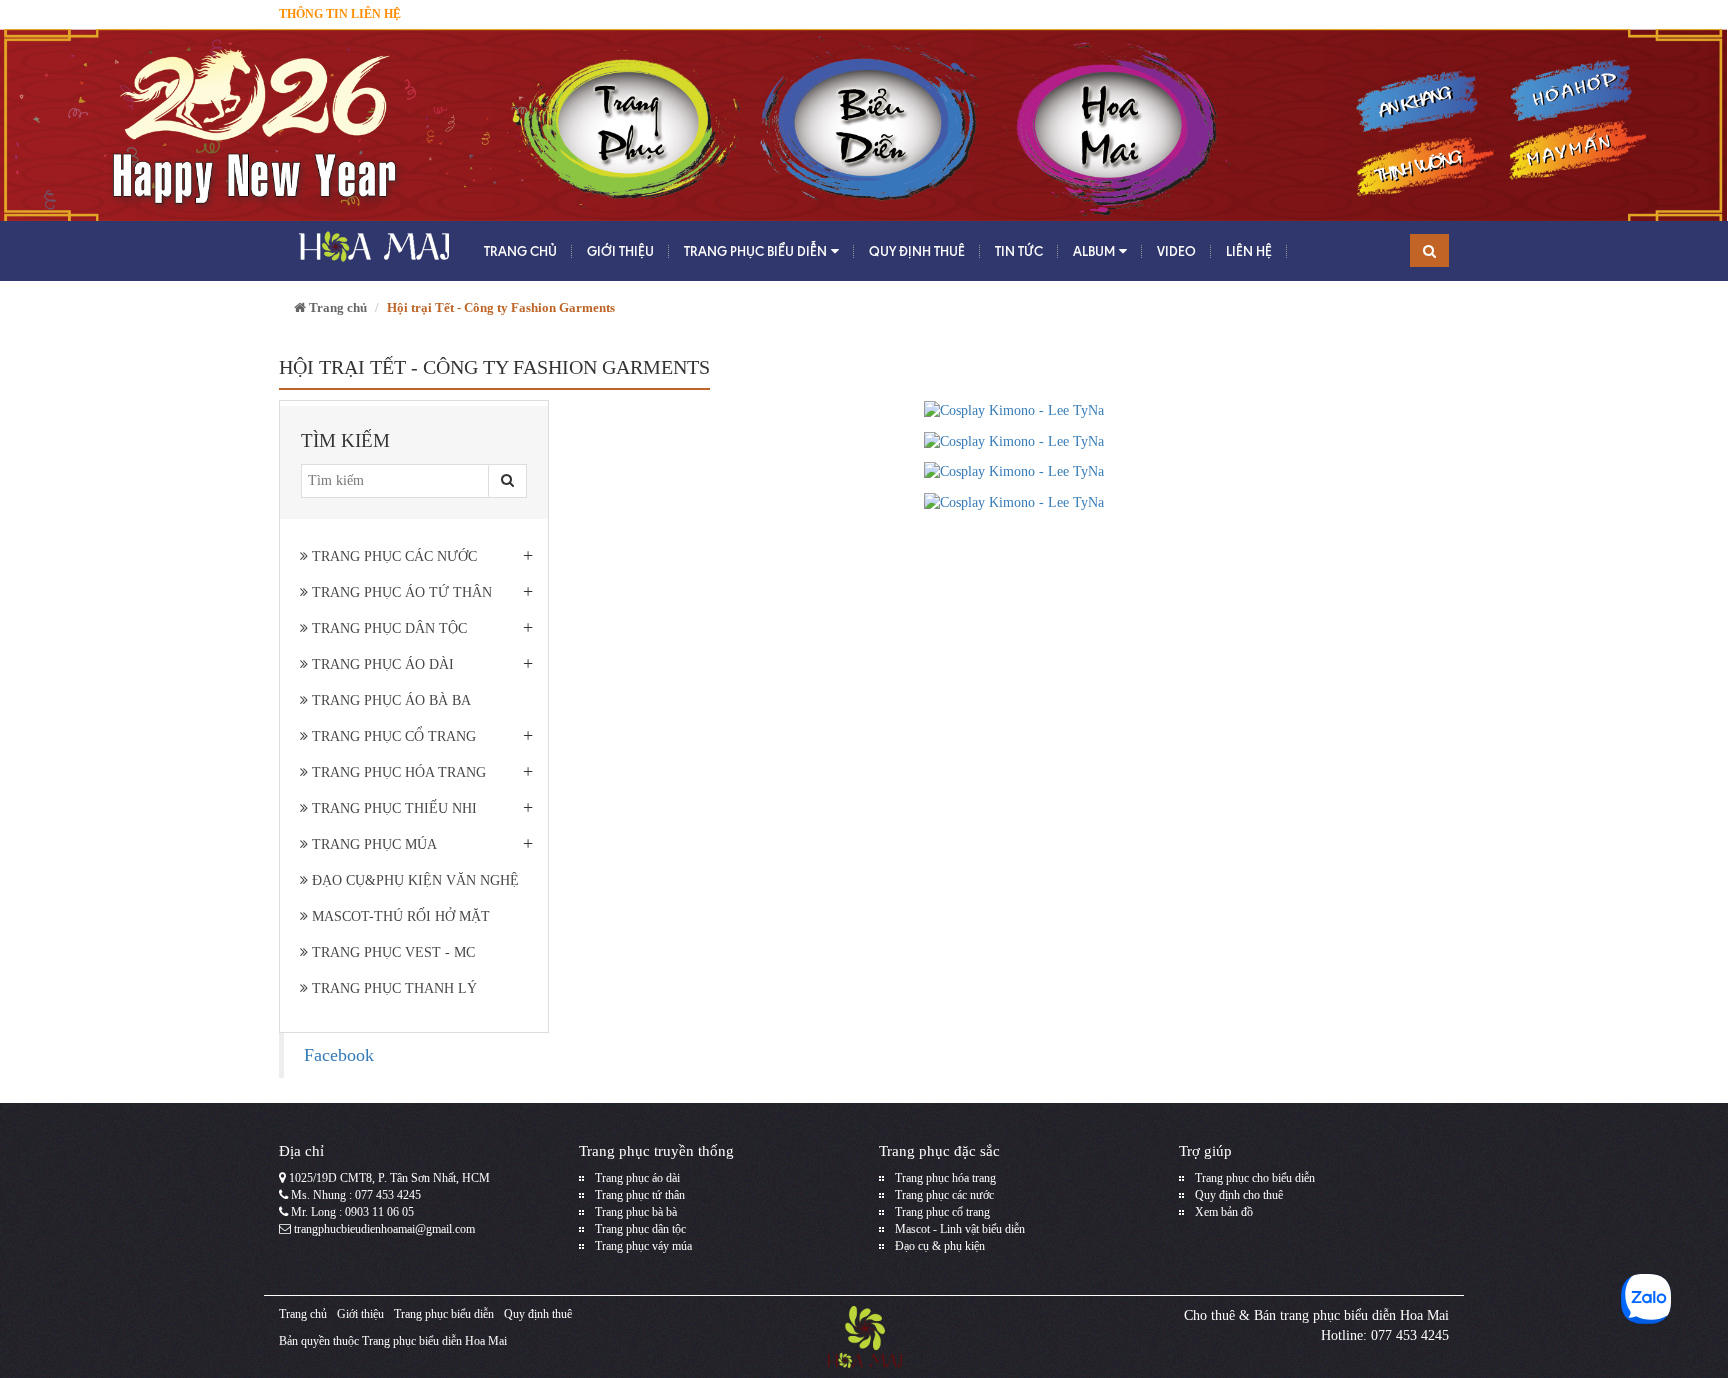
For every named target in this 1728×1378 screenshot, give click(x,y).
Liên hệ (1249, 251)
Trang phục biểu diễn (755, 251)
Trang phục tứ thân (640, 1195)
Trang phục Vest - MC (391, 952)
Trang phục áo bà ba (389, 700)
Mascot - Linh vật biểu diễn (960, 1229)
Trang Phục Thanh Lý (392, 988)
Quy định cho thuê (1239, 1195)
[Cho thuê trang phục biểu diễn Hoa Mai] (371, 251)
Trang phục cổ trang (392, 736)
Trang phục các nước (392, 556)
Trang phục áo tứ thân (400, 592)
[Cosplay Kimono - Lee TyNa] (1014, 409)
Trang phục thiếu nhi (392, 808)
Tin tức (1019, 251)
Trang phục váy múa (643, 1246)
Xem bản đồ (1224, 1212)
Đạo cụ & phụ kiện (940, 1246)
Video (1176, 251)
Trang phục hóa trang (397, 772)
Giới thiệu (620, 251)
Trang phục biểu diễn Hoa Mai (434, 1341)
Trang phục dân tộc (387, 628)
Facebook (339, 1055)
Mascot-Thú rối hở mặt (399, 916)
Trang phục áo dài (381, 664)
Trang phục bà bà (636, 1212)
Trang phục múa (372, 844)
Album (1094, 251)
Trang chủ (520, 251)
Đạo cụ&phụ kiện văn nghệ (413, 880)
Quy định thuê (917, 251)
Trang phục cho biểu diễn (1255, 1178)
